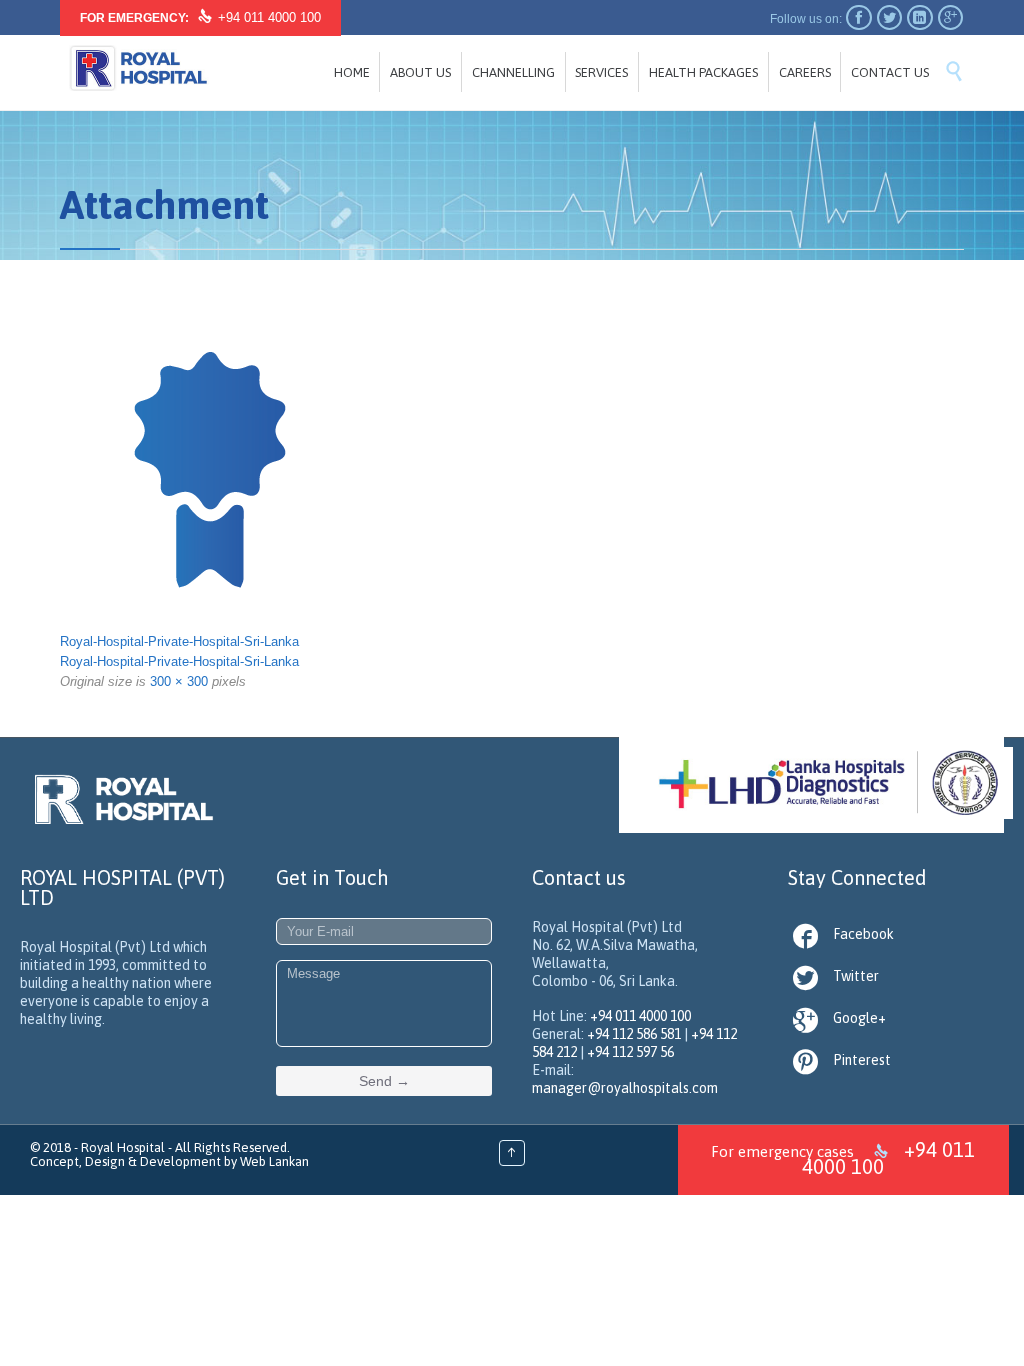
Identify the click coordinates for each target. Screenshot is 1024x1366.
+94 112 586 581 (634, 1034)
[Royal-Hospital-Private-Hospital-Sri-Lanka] (512, 466)
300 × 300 (179, 681)
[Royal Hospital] (138, 70)
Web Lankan (274, 1161)
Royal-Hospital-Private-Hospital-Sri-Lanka (179, 641)
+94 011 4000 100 (269, 17)
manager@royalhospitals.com (625, 1088)
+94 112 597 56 (630, 1052)
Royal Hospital (123, 1147)
